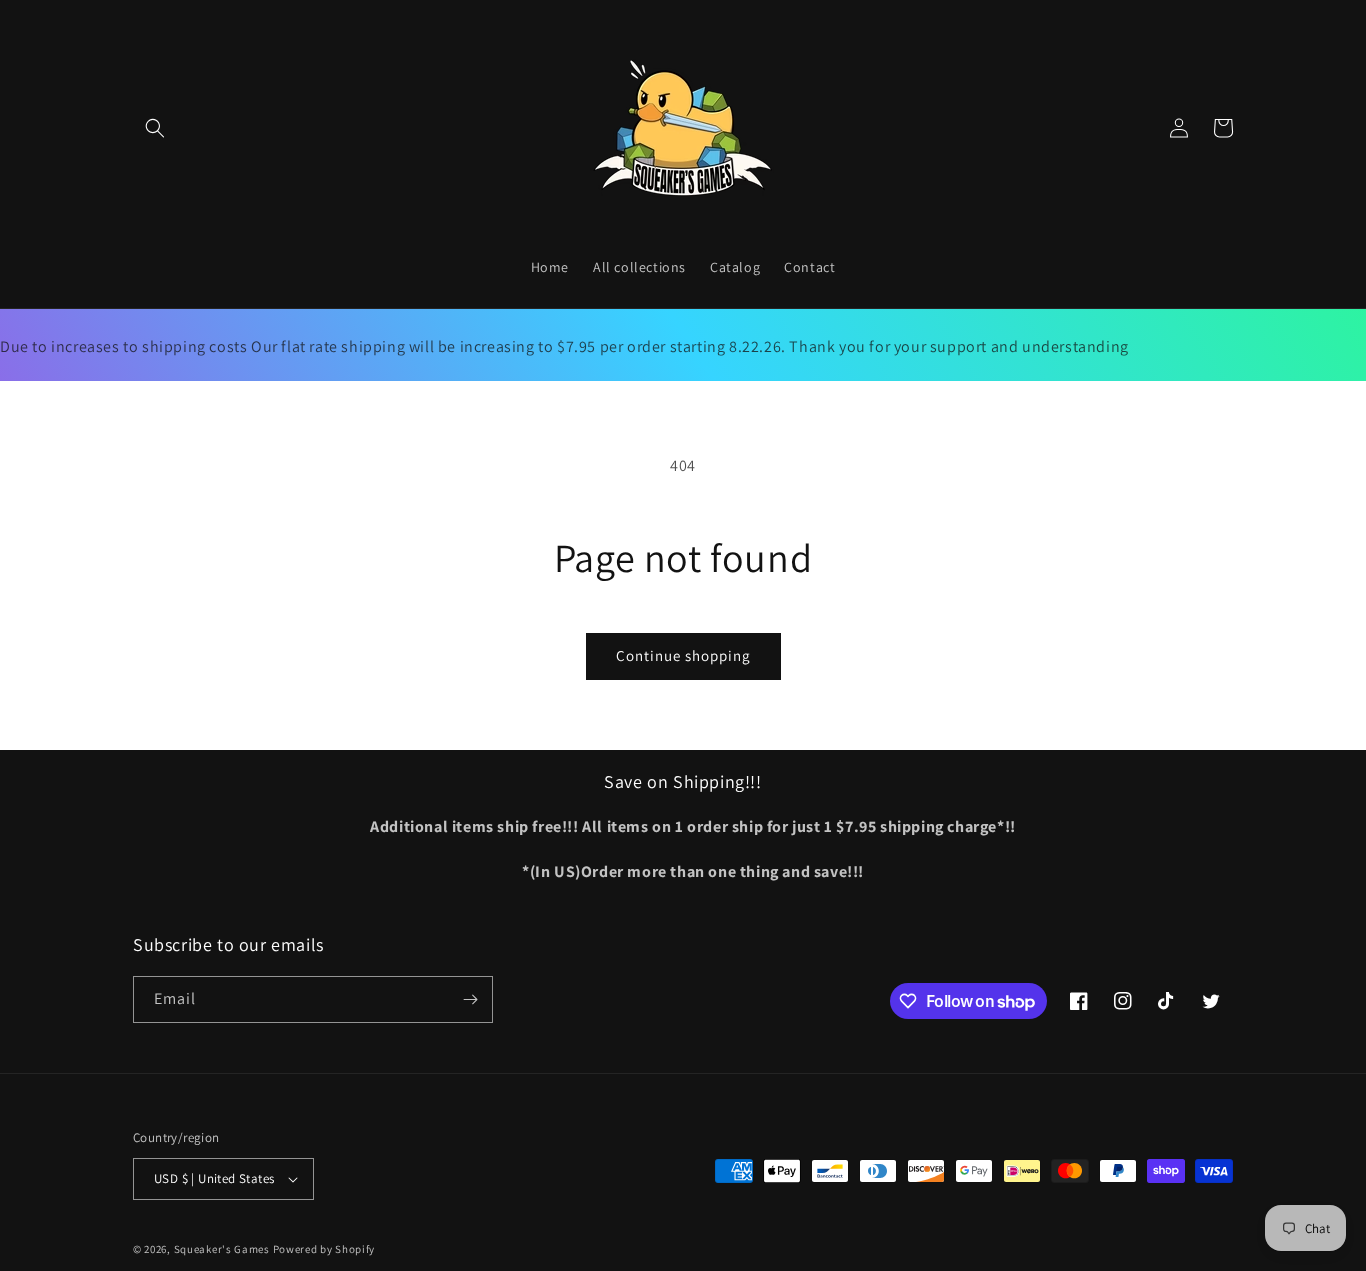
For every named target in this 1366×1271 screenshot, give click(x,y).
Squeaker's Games (223, 1249)
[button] (155, 128)
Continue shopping (683, 655)
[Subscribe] (470, 999)
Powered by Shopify (324, 1249)
